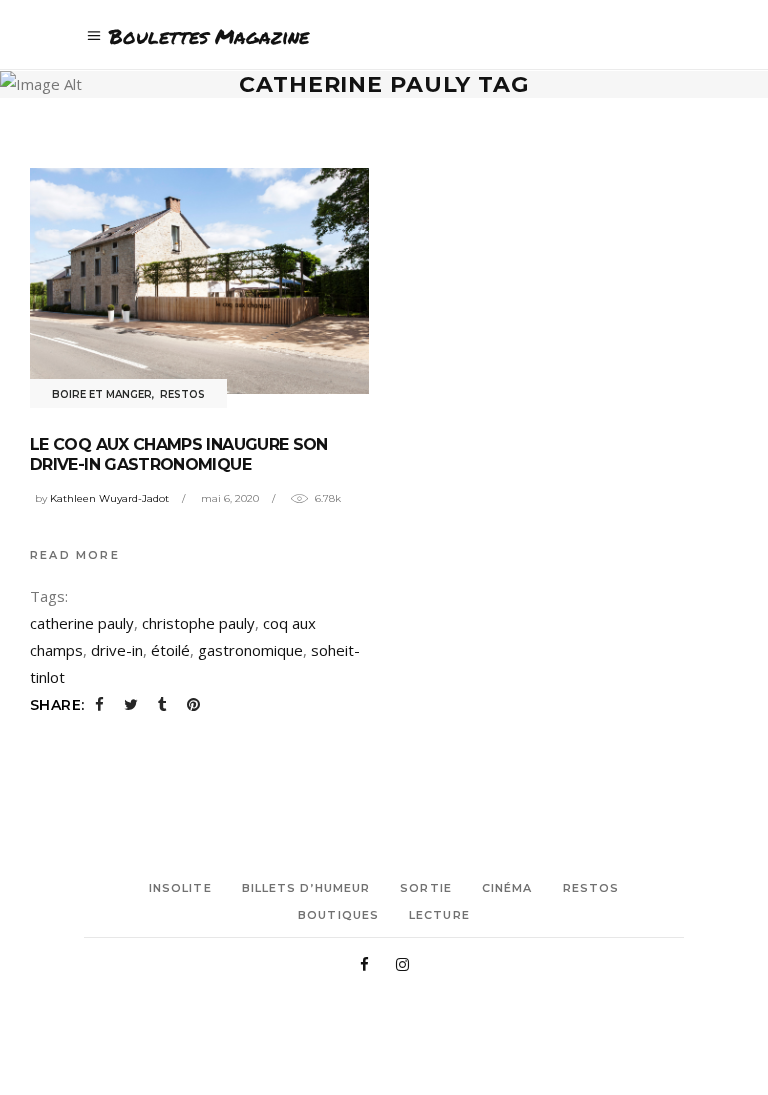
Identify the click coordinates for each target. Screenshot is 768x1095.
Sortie (426, 888)
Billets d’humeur (306, 888)
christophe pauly (198, 623)
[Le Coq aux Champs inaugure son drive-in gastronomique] (199, 281)
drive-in (117, 650)
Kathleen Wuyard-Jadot (109, 498)
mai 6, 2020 (230, 498)
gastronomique (250, 650)
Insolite (180, 888)
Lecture (439, 915)
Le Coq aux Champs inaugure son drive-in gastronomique (179, 454)
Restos (182, 394)
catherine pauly (82, 623)
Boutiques (338, 915)
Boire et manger (102, 394)
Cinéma (507, 888)
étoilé (170, 650)
